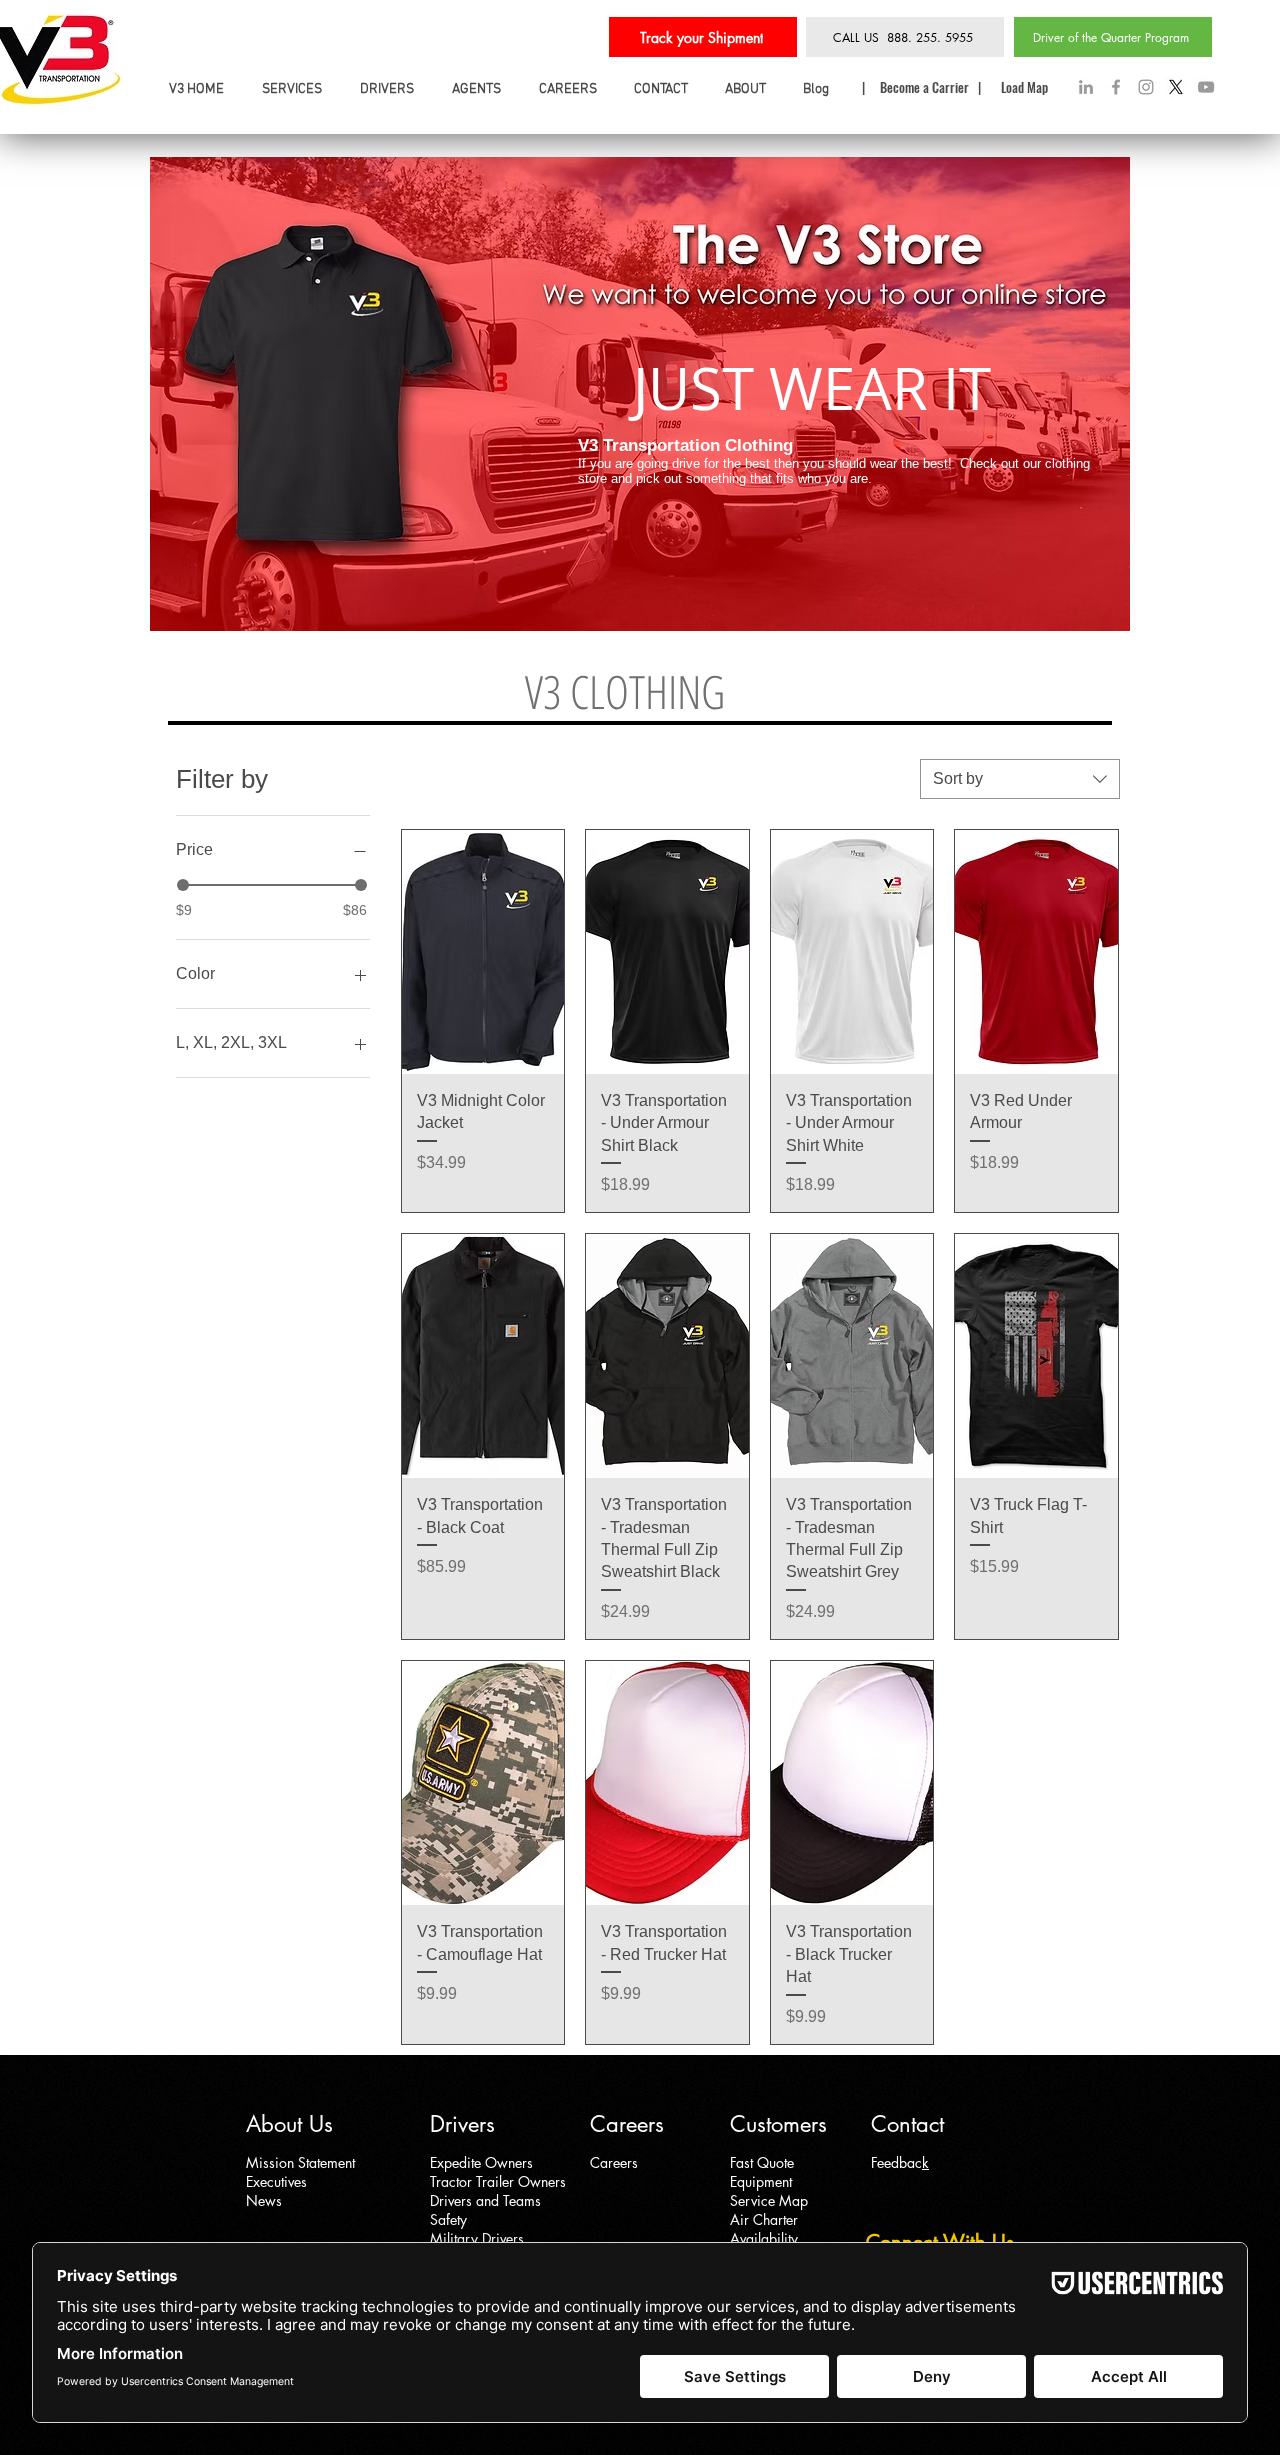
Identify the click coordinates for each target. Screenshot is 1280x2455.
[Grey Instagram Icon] (1146, 87)
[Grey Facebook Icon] (1116, 87)
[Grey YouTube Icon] (1206, 87)
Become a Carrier (926, 87)
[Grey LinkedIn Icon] (1086, 87)
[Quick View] (483, 952)
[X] (1176, 87)
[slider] (183, 885)
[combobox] (1020, 779)
